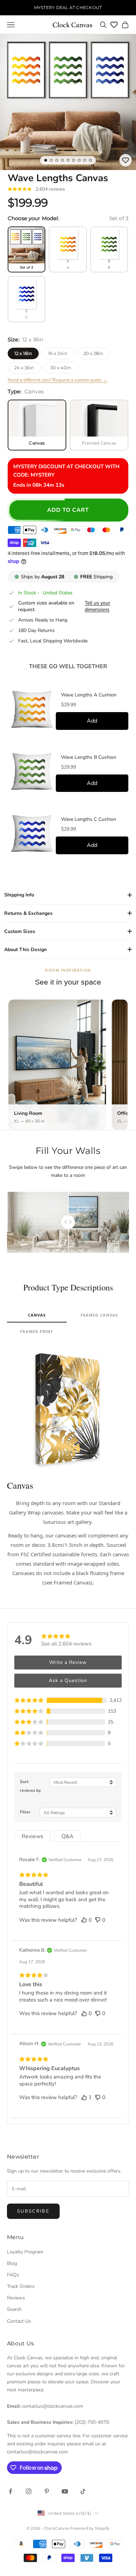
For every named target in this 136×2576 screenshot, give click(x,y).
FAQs (13, 2275)
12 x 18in (23, 353)
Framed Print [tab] (37, 1331)
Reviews (16, 2298)
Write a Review (68, 1662)
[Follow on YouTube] (65, 2491)
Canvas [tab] (37, 1315)
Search (14, 2309)
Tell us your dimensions (97, 606)
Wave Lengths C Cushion (89, 819)
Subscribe (33, 2211)
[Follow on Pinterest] (47, 2491)
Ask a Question (68, 1680)
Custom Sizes (20, 931)
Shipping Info (19, 895)
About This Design (25, 950)
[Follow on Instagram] (29, 2491)
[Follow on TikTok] (83, 2491)
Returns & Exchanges (28, 913)
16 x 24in (58, 353)
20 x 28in (93, 353)
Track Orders (21, 2286)
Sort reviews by (30, 1786)
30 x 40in (61, 368)
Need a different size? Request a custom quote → (58, 380)
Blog (12, 2263)
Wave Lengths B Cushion (89, 757)
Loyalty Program (25, 2252)
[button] (68, 1700)
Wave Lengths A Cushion (89, 695)
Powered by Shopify (90, 2528)
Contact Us (19, 2321)
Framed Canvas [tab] (99, 1315)
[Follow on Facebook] (10, 2491)
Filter (25, 1812)
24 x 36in (24, 368)
